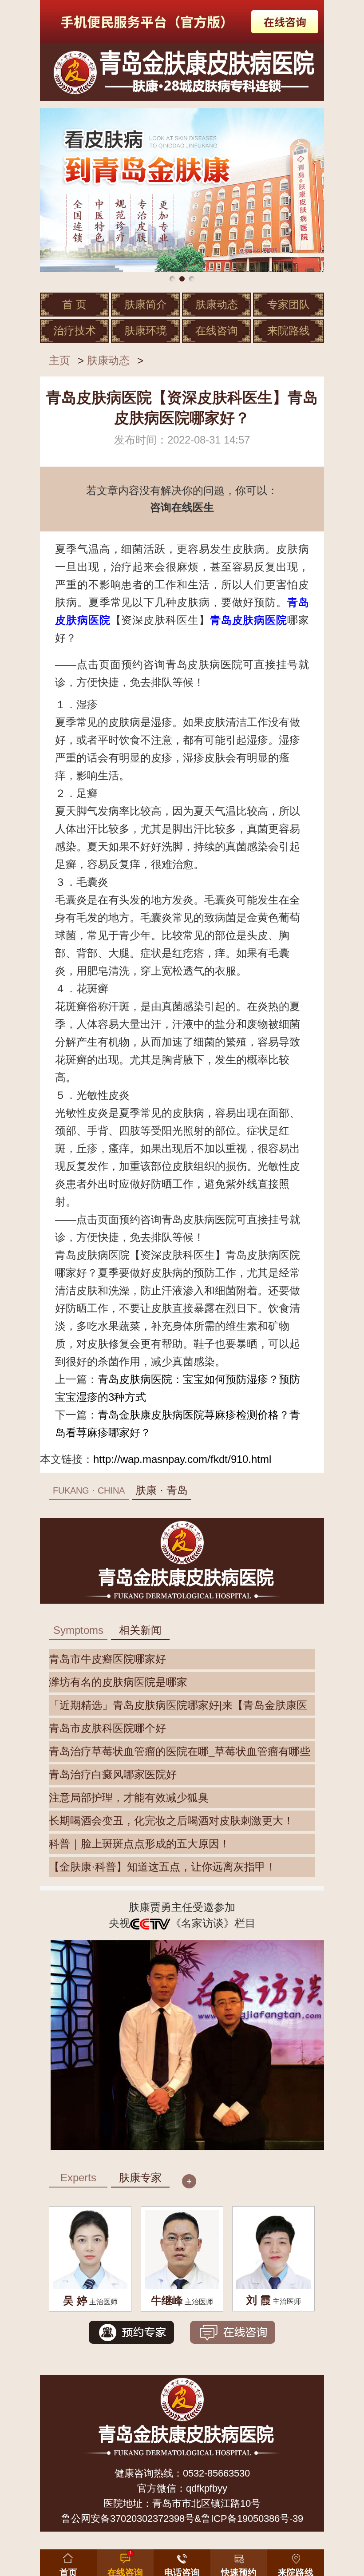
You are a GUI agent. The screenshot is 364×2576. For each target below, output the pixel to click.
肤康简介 (146, 304)
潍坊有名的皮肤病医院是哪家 (118, 1682)
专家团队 (289, 304)
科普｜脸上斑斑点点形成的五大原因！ (139, 1844)
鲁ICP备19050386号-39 (252, 2519)
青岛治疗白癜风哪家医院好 (113, 1774)
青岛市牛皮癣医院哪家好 (107, 1659)
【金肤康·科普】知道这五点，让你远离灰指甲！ (162, 1867)
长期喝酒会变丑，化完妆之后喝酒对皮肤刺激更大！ (171, 1821)
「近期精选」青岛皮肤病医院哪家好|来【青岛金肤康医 (178, 1705)
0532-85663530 (216, 2473)
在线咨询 (217, 331)
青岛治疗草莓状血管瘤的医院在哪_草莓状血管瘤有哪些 (180, 1751)
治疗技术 (75, 331)
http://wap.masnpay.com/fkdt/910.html (182, 1459)
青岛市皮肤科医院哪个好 (107, 1728)
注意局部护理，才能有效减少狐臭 (129, 1797)
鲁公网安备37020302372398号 (128, 2519)
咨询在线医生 (182, 507)
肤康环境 (146, 331)
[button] (239, 2561)
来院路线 (289, 331)
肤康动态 (217, 304)
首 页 (74, 304)
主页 (59, 360)
